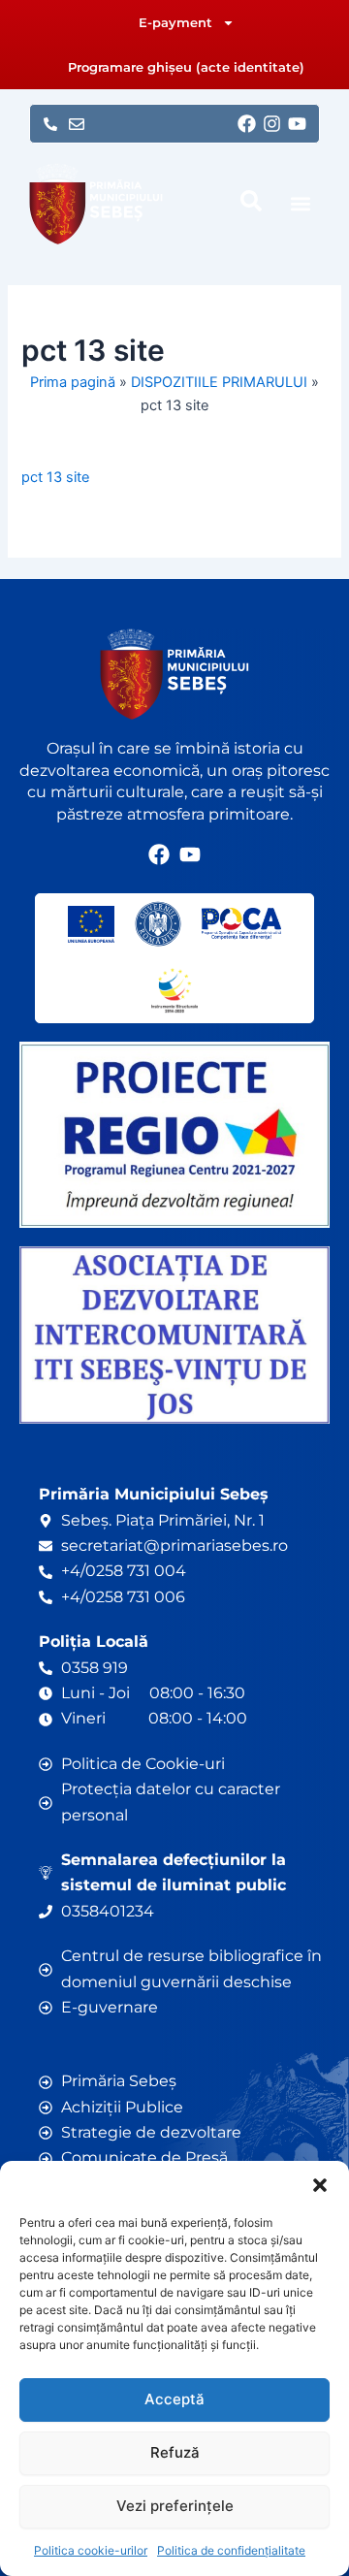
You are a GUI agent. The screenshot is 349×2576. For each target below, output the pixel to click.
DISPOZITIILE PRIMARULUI (219, 382)
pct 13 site (55, 477)
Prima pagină (73, 382)
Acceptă (174, 2399)
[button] (320, 2185)
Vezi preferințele (175, 2506)
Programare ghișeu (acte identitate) (186, 67)
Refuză (175, 2452)
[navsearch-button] (251, 201)
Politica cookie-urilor (91, 2550)
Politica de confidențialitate (231, 2550)
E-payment (175, 22)
